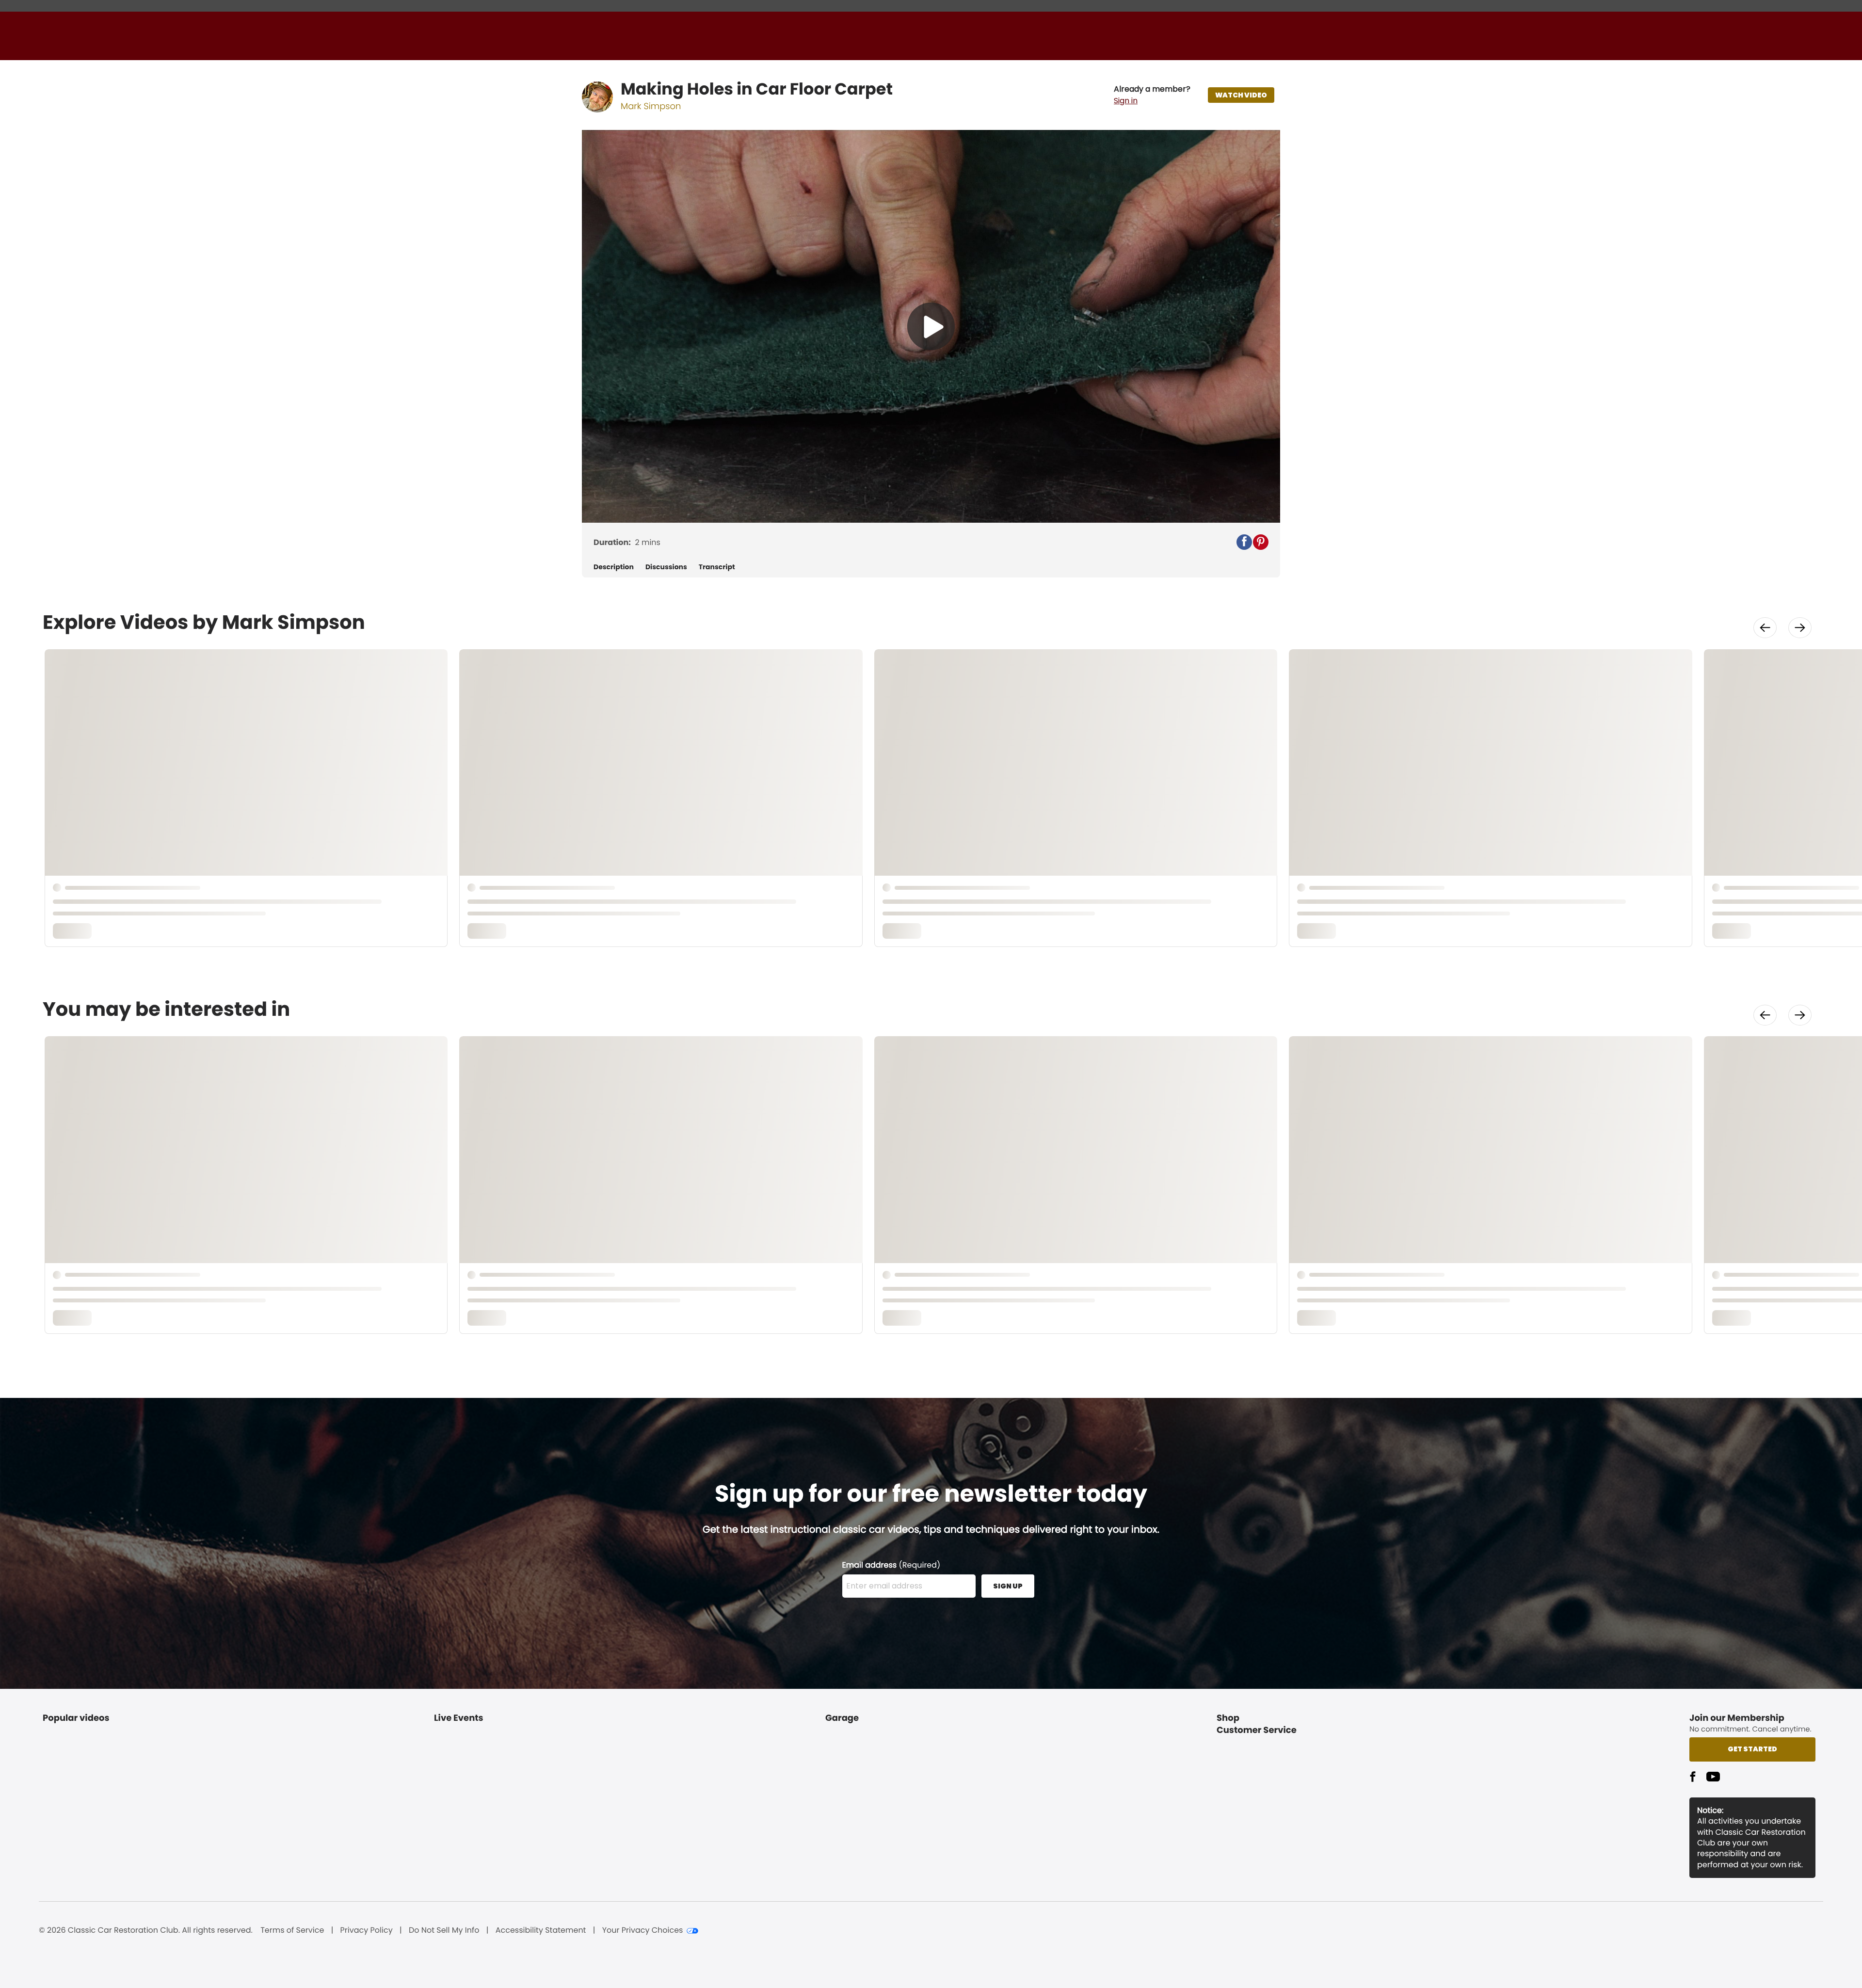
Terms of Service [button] (292, 1930)
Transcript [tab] (717, 567)
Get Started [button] (1752, 1749)
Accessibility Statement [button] (541, 1930)
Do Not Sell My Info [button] (444, 1930)
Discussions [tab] (666, 567)
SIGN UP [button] (1008, 1586)
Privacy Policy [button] (367, 1930)
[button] (1152, 95)
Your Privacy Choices (643, 1930)
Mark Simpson (651, 106)
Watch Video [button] (1241, 95)
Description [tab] (614, 567)
